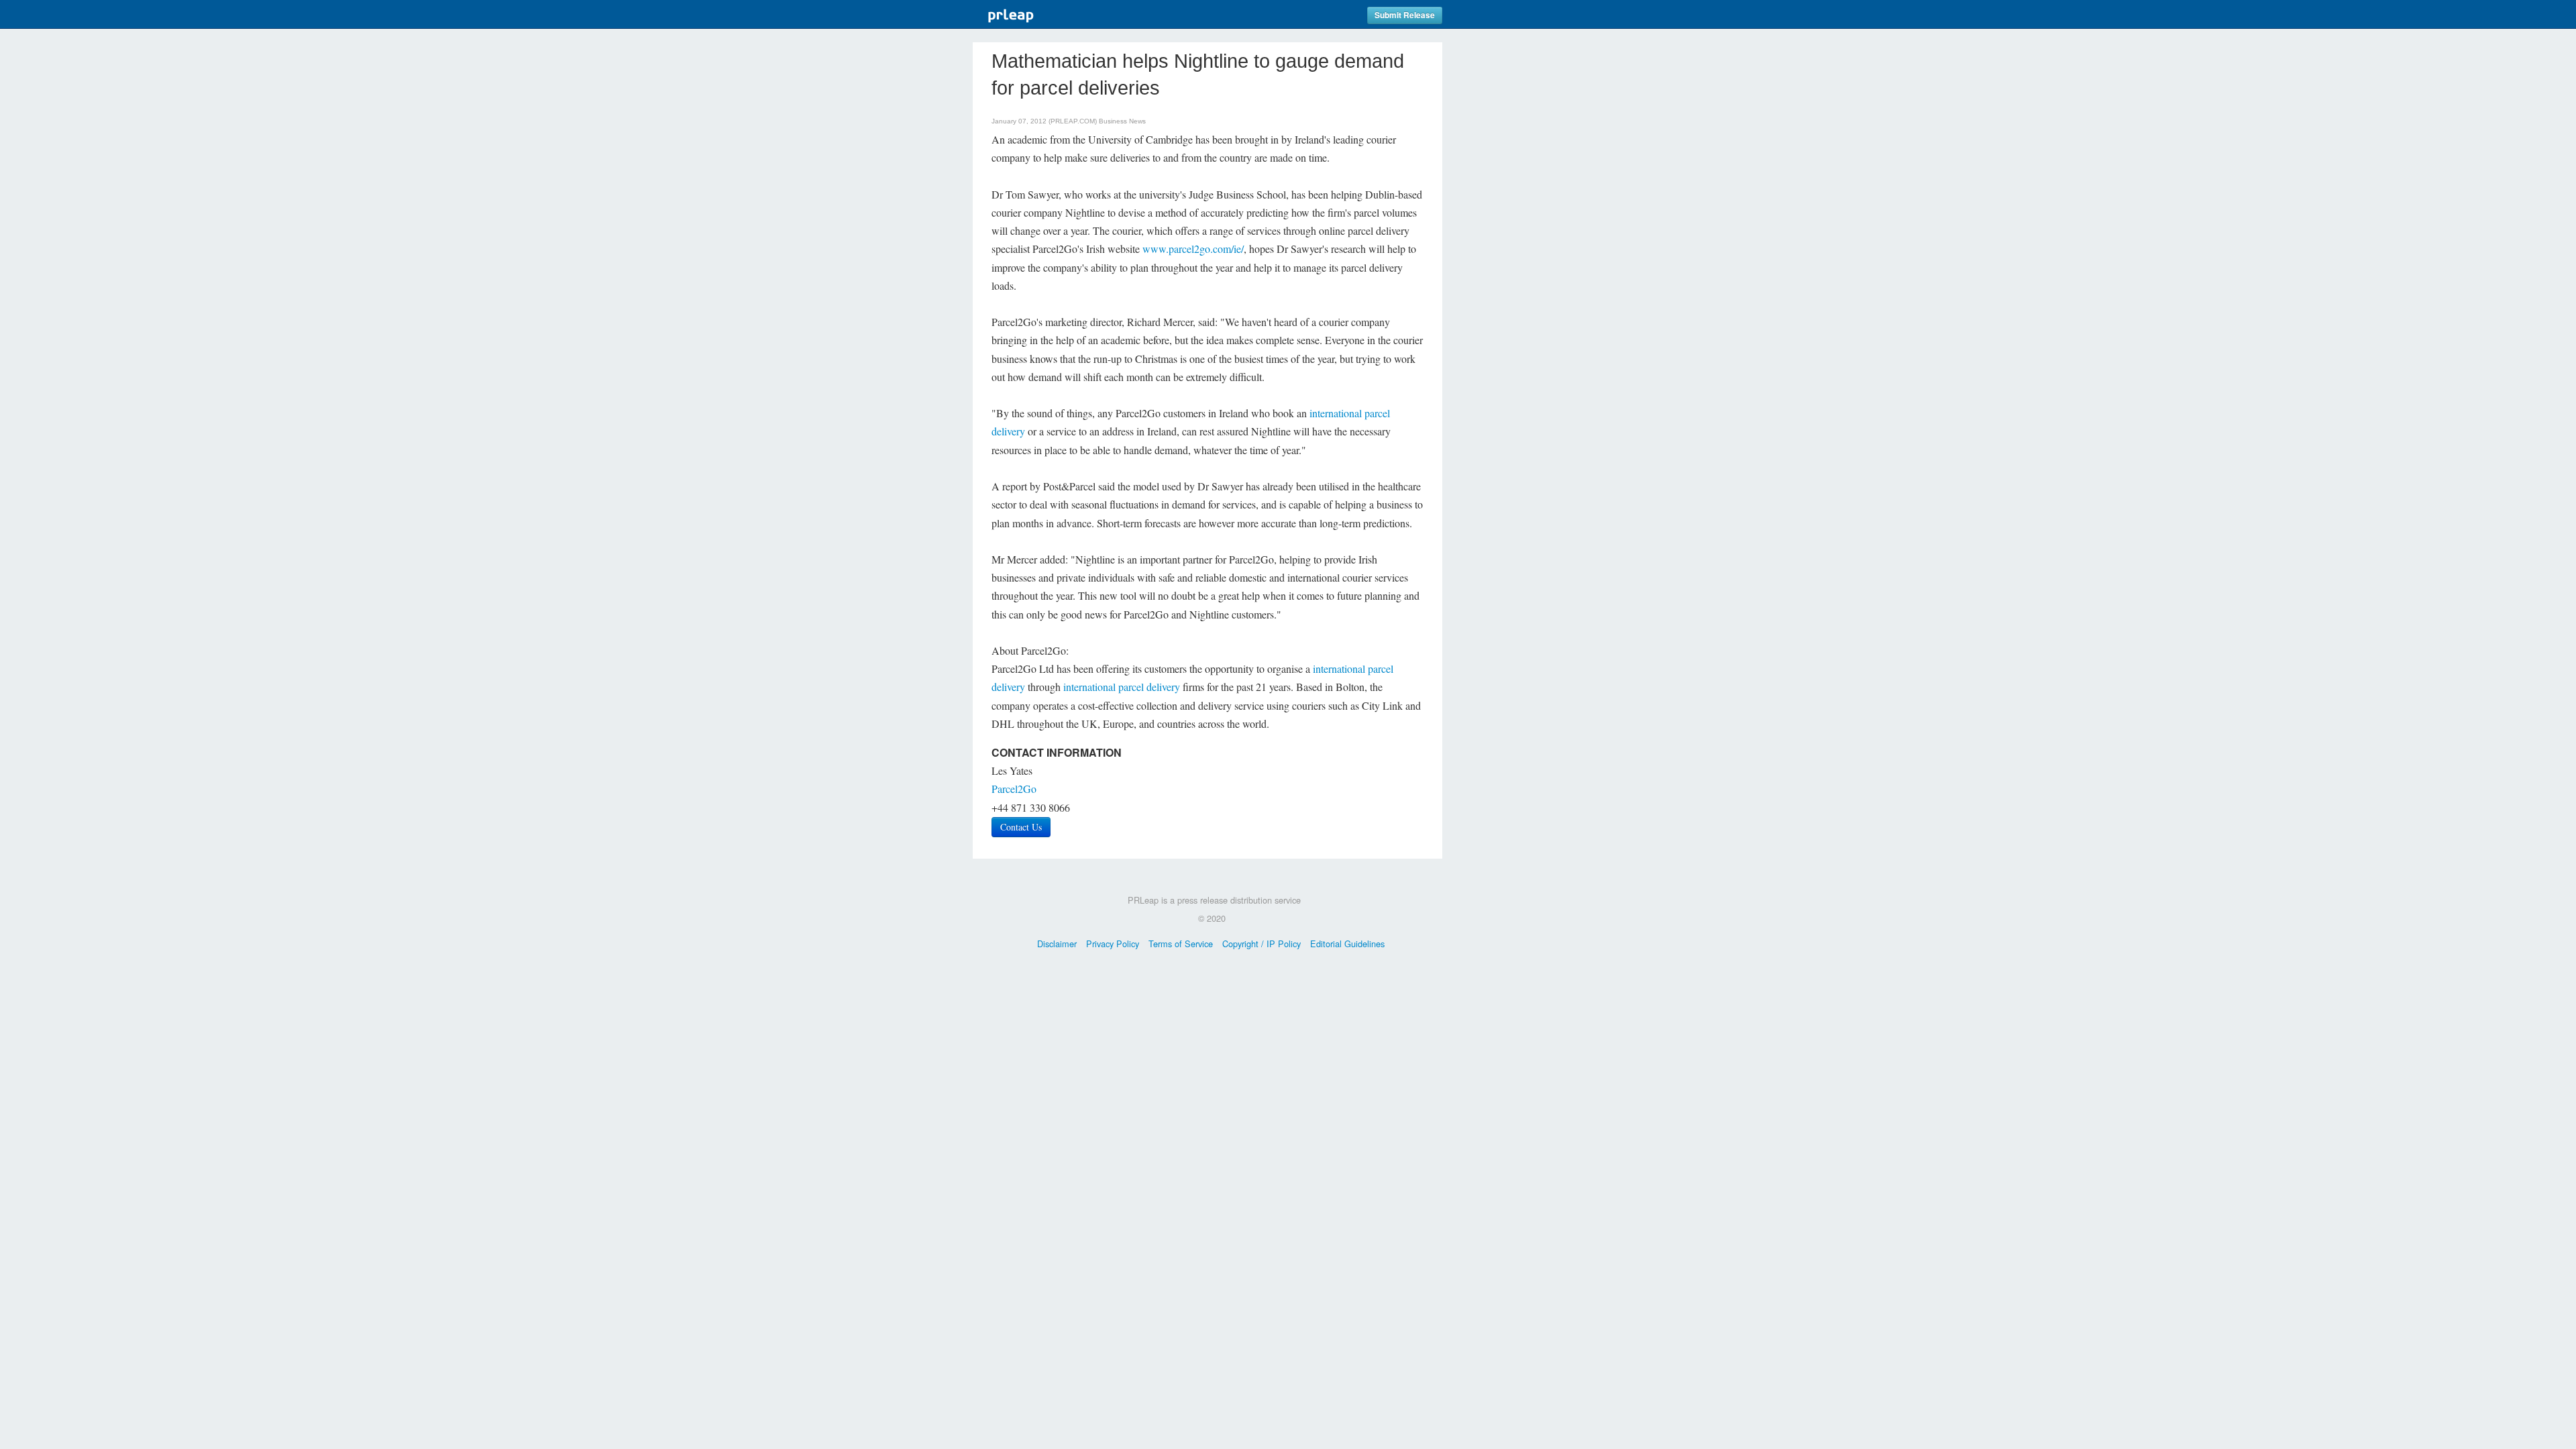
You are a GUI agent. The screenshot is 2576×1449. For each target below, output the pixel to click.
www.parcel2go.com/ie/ (1193, 249)
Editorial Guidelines (1347, 944)
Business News (1122, 121)
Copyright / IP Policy (1262, 944)
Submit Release (1405, 15)
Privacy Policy (1113, 944)
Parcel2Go (1014, 789)
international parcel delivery (1122, 687)
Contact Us (1021, 827)
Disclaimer (1057, 944)
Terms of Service (1181, 944)
